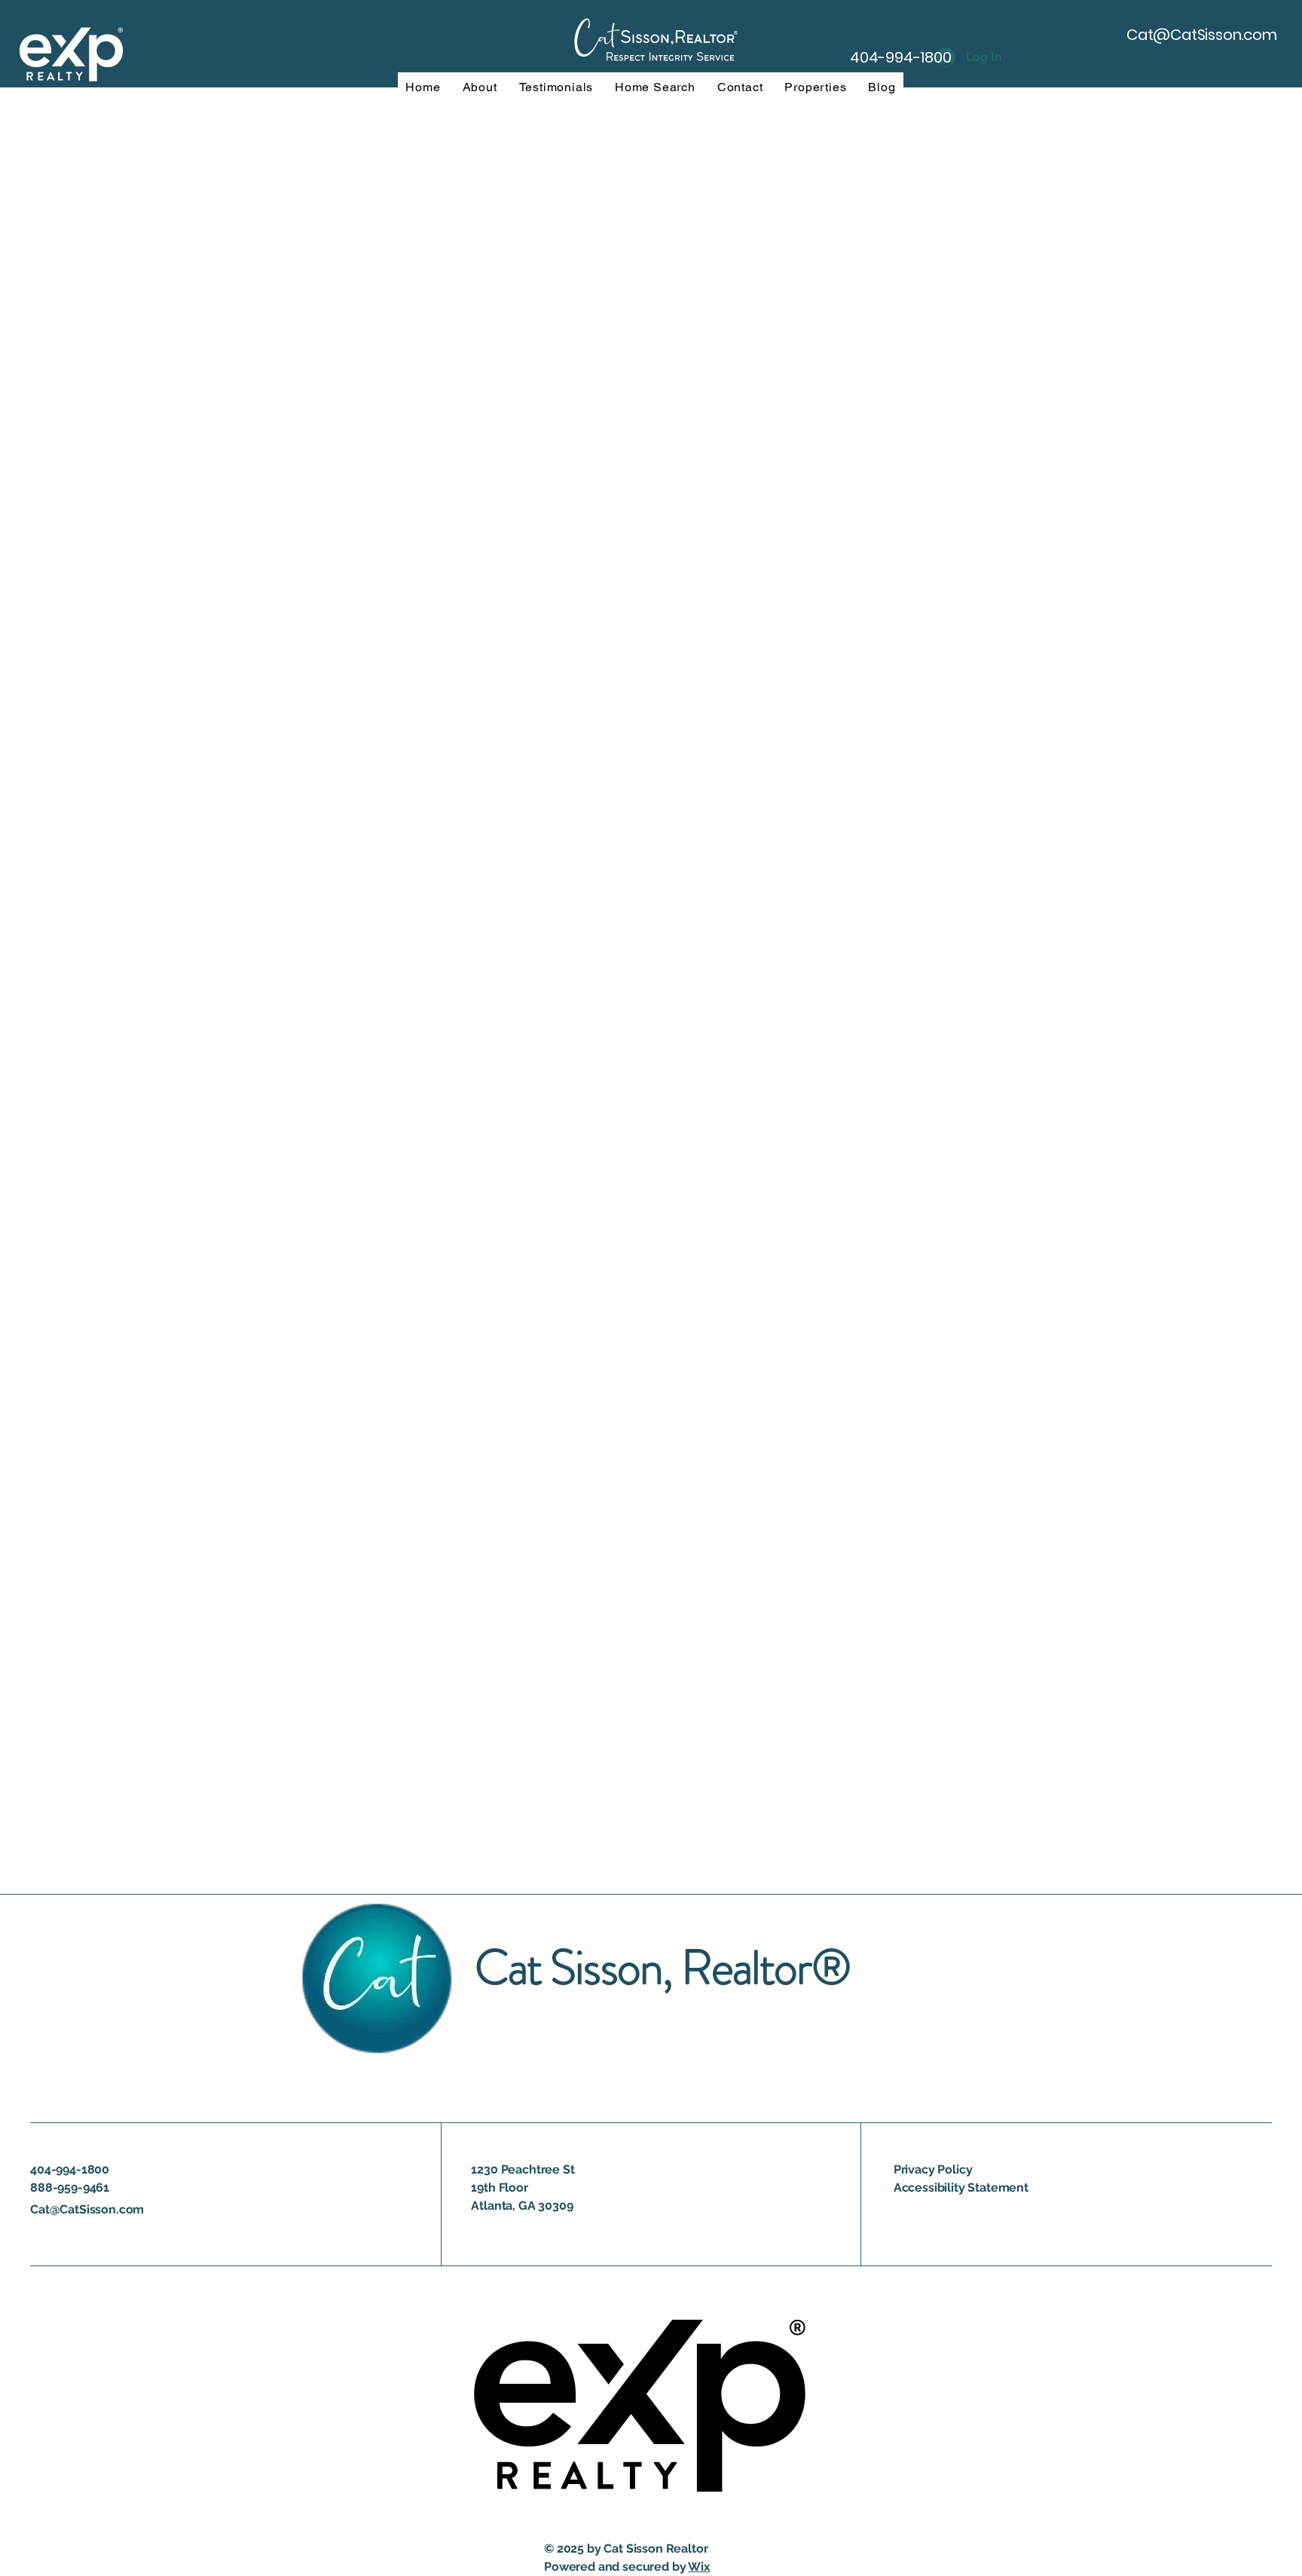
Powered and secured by (616, 2567)
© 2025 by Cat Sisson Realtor (626, 2548)
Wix (699, 2567)
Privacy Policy (933, 2169)
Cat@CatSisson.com (1202, 35)
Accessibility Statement (961, 2187)
